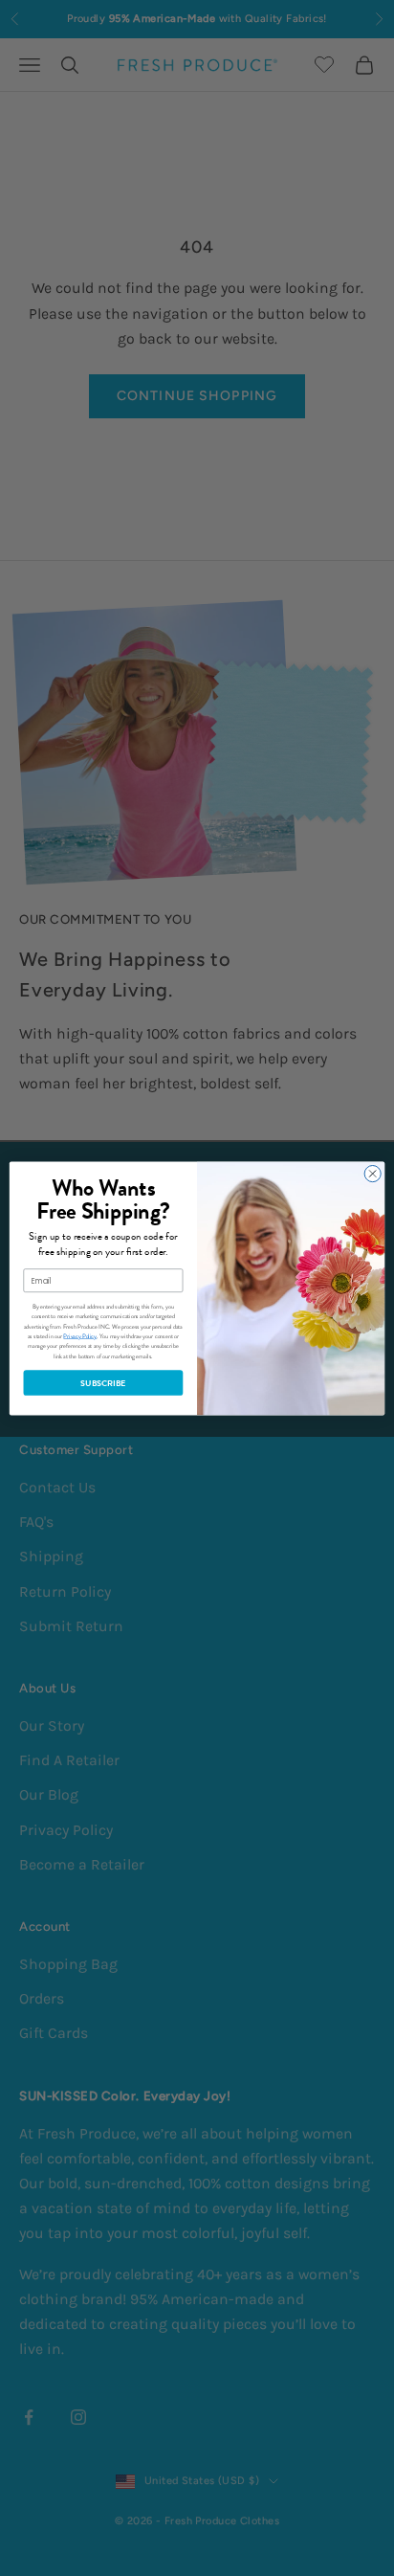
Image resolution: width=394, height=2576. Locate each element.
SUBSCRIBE (103, 1382)
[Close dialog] (372, 1173)
